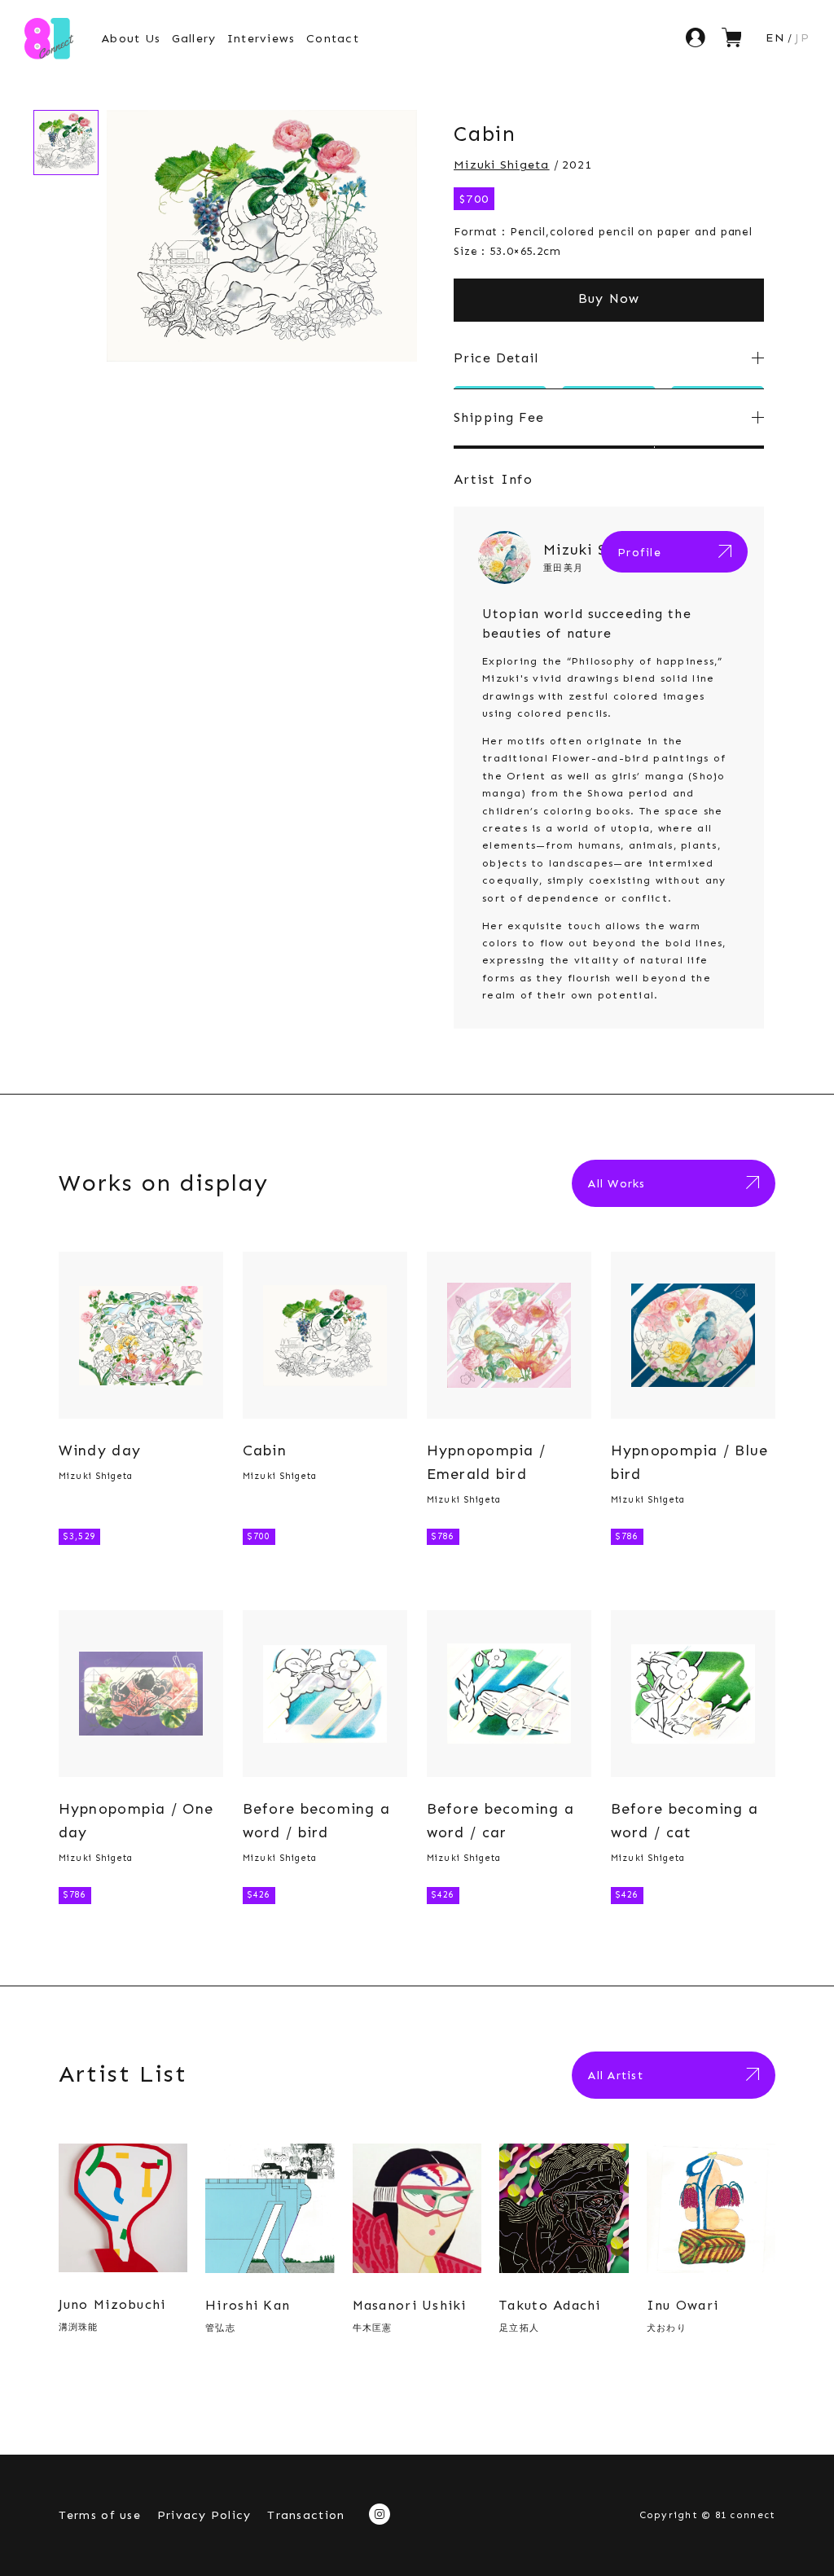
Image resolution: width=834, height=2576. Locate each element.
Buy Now (609, 298)
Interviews (261, 38)
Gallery (194, 38)
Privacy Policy (204, 2515)
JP (802, 37)
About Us (131, 38)
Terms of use (100, 2515)
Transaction (306, 2515)
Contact (333, 38)
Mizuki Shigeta (502, 165)
